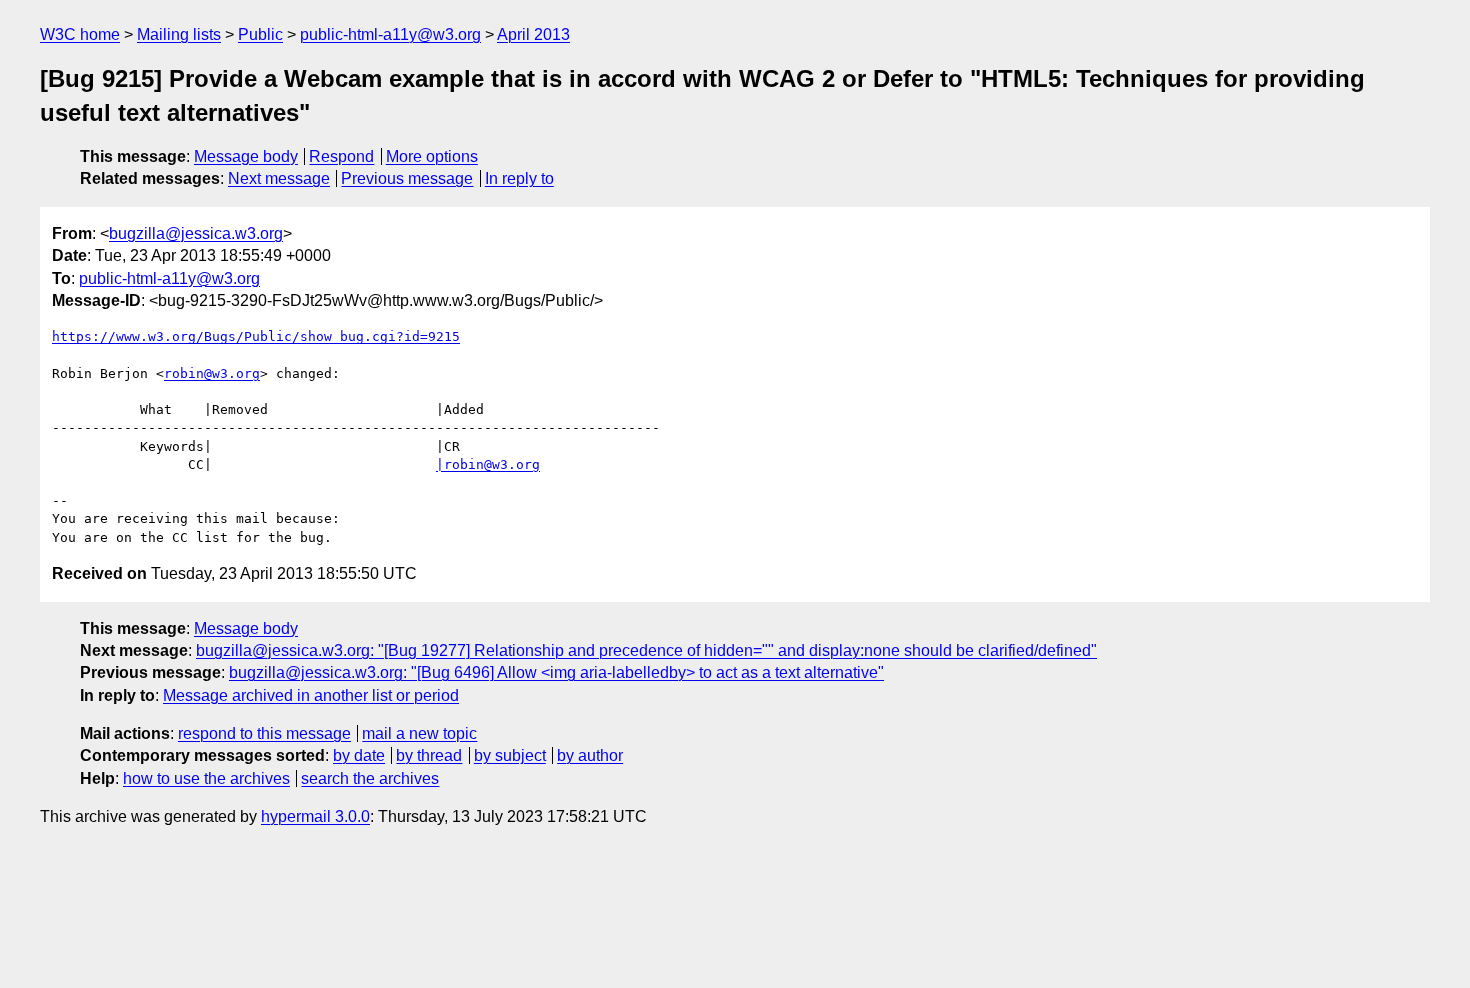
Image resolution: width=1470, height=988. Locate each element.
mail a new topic (419, 733)
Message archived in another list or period (311, 695)
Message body (246, 156)
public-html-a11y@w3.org (390, 34)
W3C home (80, 34)
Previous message (407, 178)
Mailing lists (179, 34)
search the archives (370, 778)
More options (432, 156)
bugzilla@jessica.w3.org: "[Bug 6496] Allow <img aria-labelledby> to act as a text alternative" (556, 672)
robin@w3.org (212, 373)
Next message (279, 178)
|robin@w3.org (488, 464)
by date (359, 755)
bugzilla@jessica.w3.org (196, 233)
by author (590, 755)
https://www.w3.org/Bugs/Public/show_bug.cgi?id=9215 (256, 336)
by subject (510, 755)
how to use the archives (206, 778)
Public (260, 34)
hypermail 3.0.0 (315, 816)
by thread (429, 755)
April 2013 (533, 34)
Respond (341, 156)
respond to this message (264, 733)
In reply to (519, 178)
